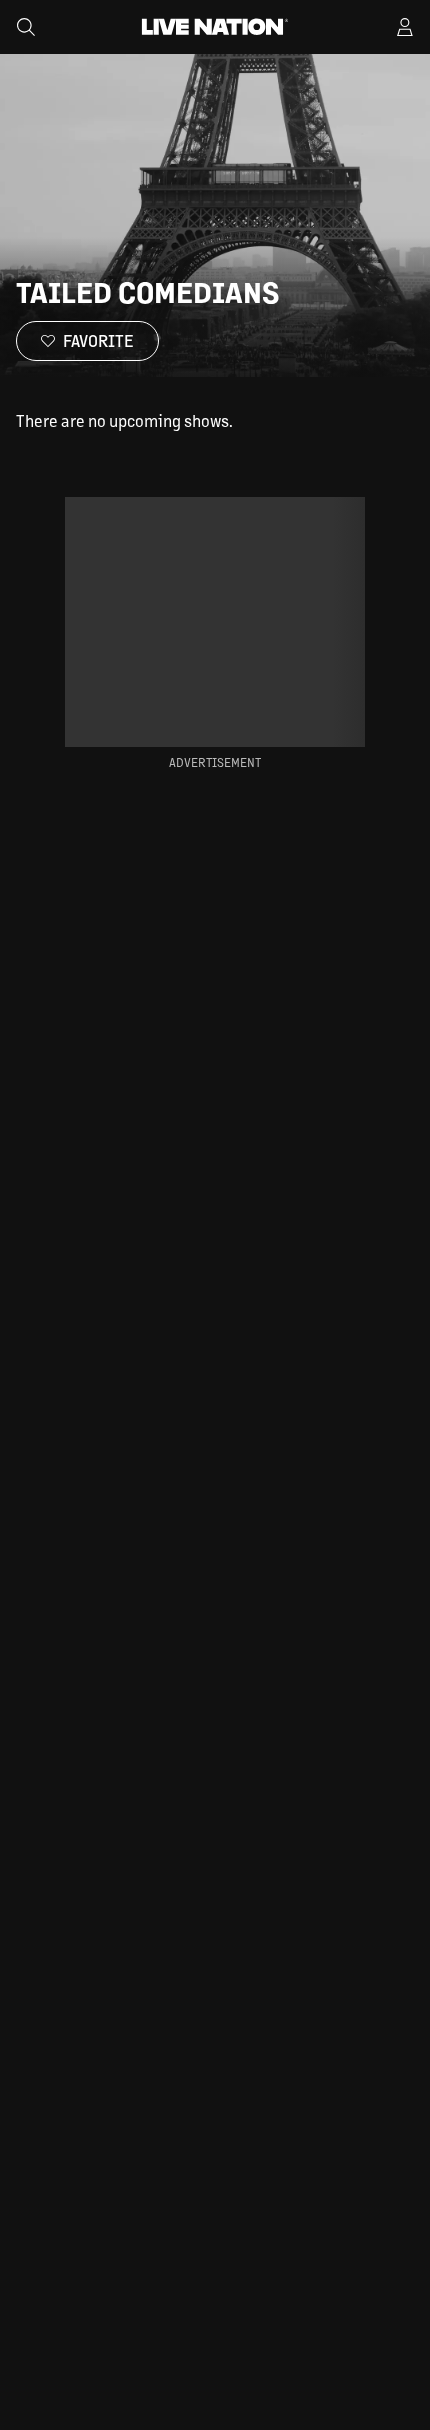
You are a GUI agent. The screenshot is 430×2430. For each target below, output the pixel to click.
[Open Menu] (405, 27)
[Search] (26, 27)
